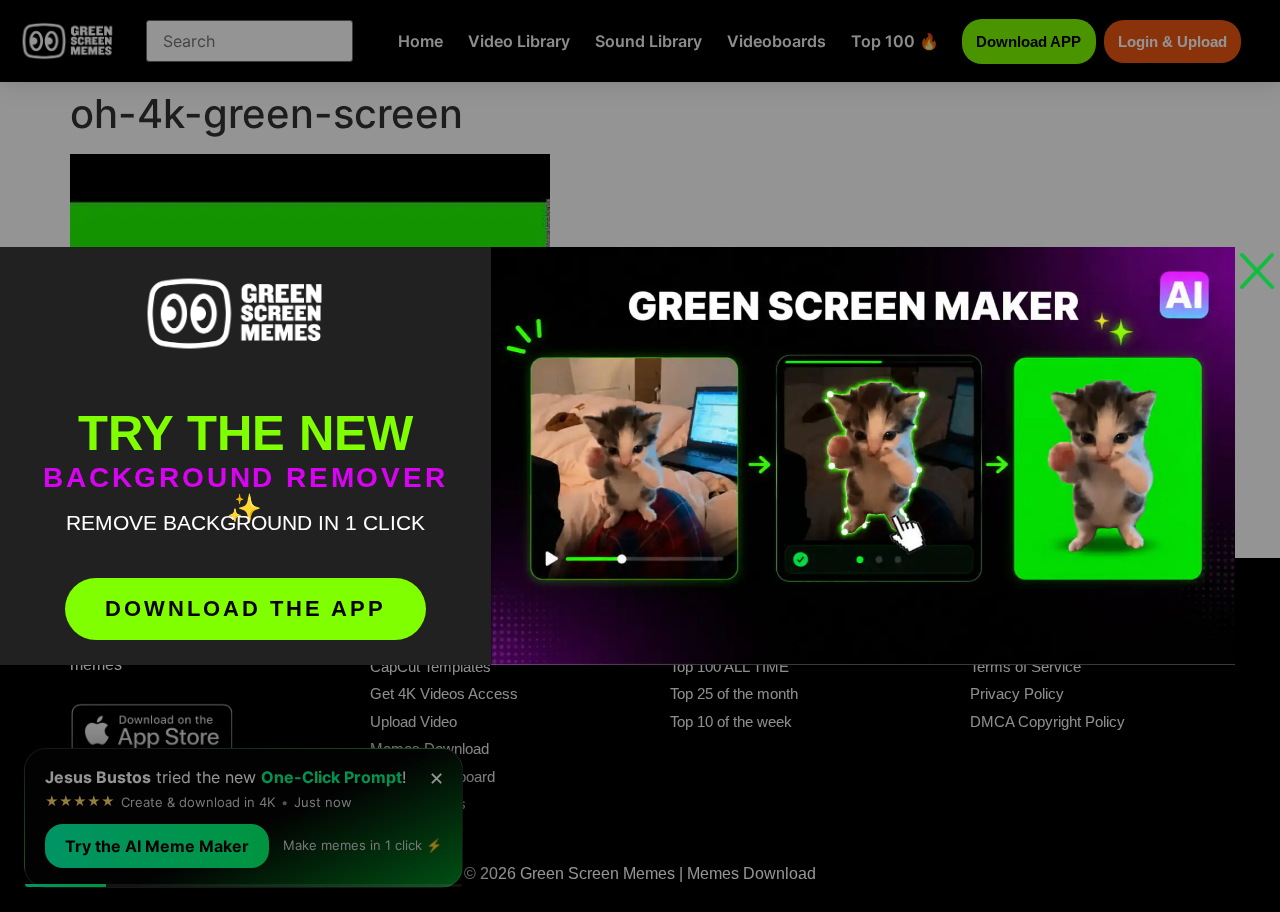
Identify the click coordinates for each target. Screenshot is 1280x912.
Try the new (245, 433)
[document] (640, 456)
